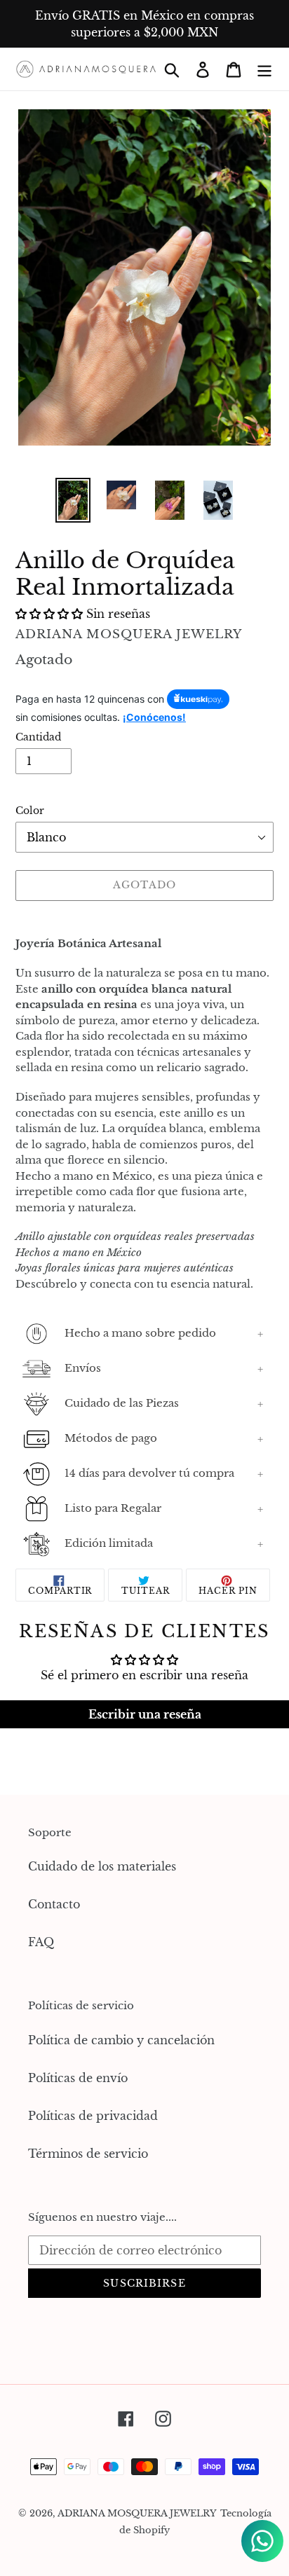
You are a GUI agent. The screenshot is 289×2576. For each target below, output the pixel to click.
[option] (73, 500)
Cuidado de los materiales (102, 1866)
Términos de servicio (88, 2154)
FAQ (41, 1942)
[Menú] (264, 69)
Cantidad (38, 737)
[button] (51, 614)
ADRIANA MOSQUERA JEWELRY (137, 2513)
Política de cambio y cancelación (121, 2040)
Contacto (54, 1904)
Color (30, 811)
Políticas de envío (78, 2078)
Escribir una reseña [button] (145, 1714)
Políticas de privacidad (93, 2116)
